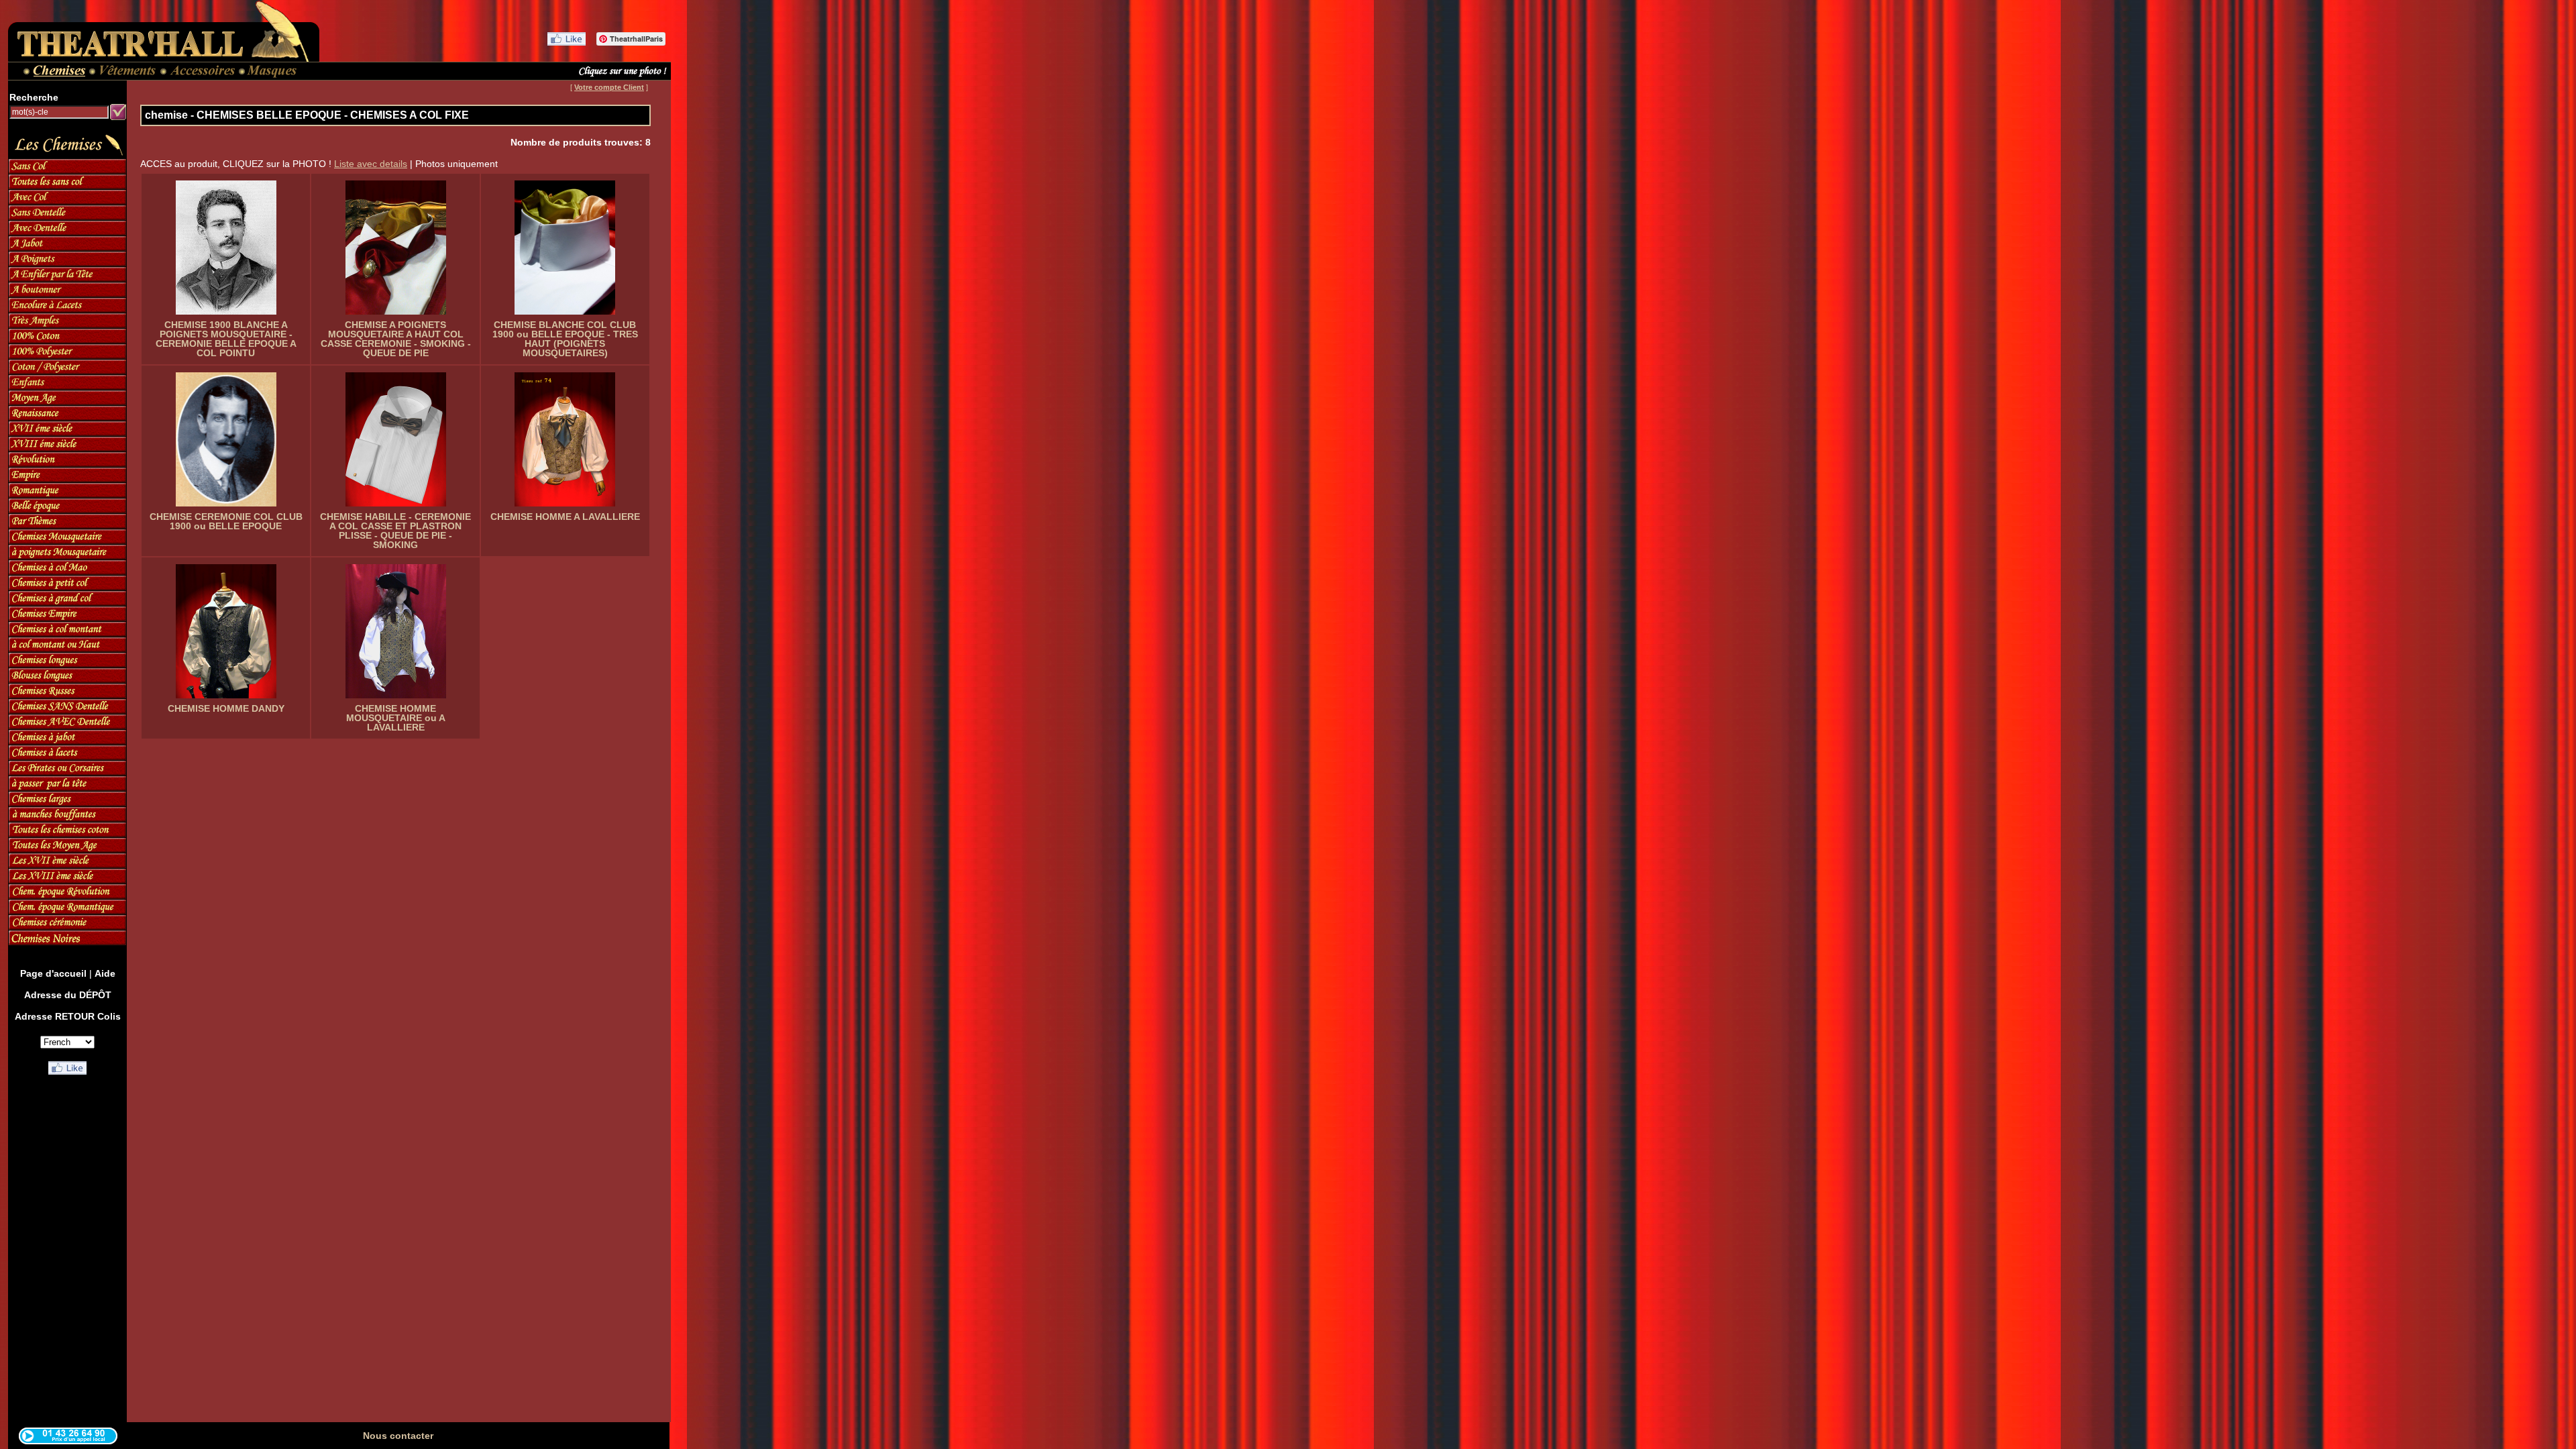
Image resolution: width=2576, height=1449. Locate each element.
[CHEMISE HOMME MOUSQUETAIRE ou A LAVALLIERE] (395, 631)
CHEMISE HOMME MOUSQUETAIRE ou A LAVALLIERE (396, 718)
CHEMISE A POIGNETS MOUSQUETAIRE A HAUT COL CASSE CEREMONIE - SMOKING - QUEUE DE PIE (396, 339)
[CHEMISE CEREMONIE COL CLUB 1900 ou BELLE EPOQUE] (226, 439)
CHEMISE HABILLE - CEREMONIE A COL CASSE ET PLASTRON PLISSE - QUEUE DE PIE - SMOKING (395, 531)
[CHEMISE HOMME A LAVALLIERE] (565, 439)
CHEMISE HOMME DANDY (226, 708)
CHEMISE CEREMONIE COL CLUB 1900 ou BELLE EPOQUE (226, 521)
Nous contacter (398, 1436)
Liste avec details (371, 164)
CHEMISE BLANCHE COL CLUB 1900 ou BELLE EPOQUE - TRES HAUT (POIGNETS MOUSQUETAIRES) (565, 339)
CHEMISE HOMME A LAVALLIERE (565, 517)
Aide (105, 973)
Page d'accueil (53, 973)
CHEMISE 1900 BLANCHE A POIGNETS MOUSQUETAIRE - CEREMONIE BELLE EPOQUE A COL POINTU (226, 339)
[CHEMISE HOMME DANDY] (226, 631)
